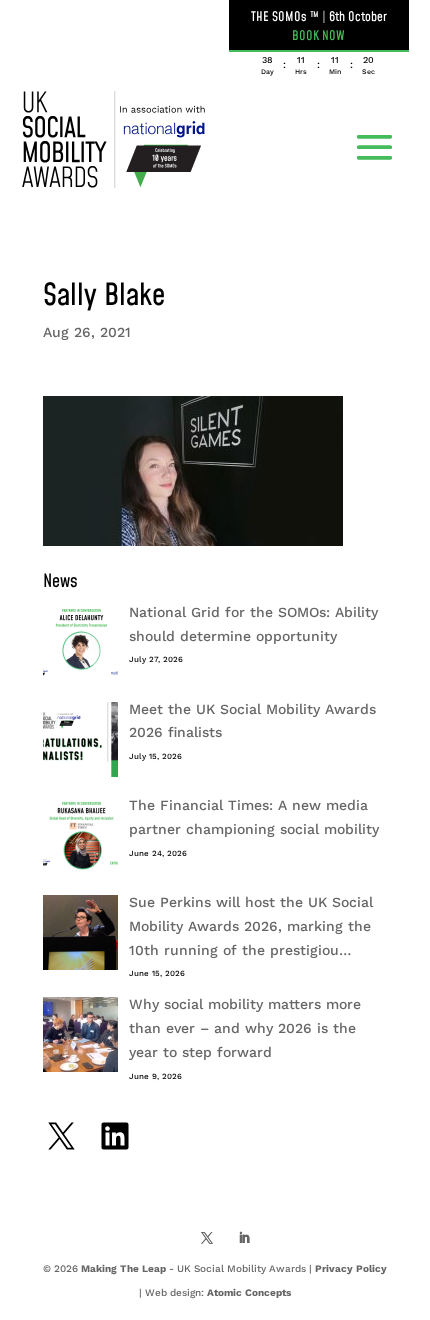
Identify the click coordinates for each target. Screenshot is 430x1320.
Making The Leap (123, 1268)
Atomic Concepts (249, 1292)
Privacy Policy (351, 1268)
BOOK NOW (318, 36)
